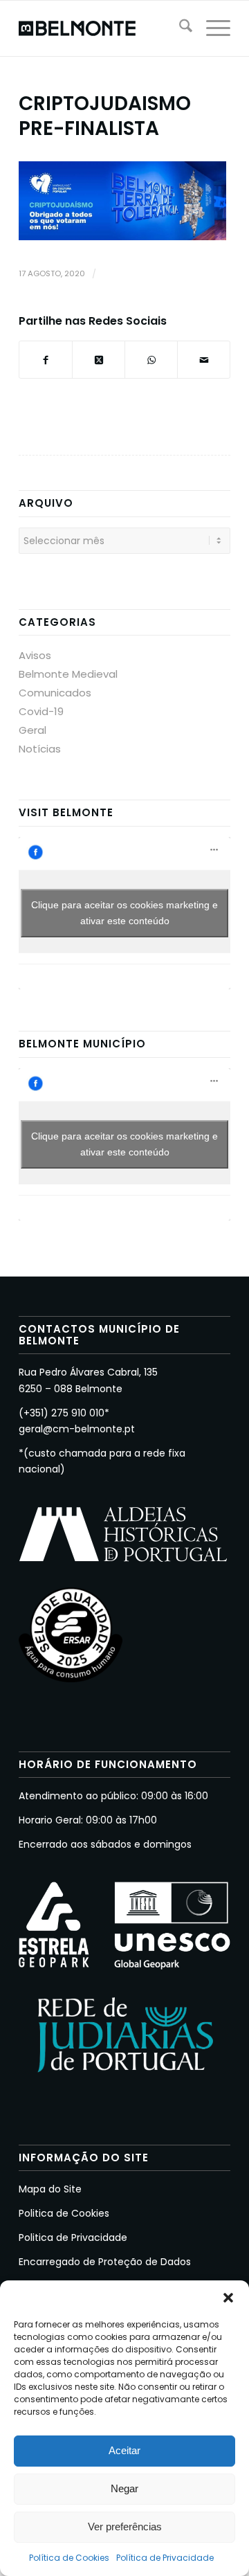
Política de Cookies (69, 2558)
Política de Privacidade (165, 2558)
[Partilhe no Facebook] (46, 360)
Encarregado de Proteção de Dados (105, 2262)
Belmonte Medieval (68, 674)
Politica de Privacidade (73, 2237)
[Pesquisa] (179, 28)
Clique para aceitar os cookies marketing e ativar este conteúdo (124, 913)
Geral (33, 730)
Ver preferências (125, 2527)
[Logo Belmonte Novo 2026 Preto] (103, 28)
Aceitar (124, 2450)
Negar (124, 2488)
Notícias (40, 749)
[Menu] (211, 28)
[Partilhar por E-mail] (204, 360)
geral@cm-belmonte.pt (77, 1429)
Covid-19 (41, 711)
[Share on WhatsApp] (151, 360)
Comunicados (55, 693)
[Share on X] (99, 360)
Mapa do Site (50, 2189)
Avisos (35, 655)
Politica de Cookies (64, 2213)
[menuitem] (179, 28)
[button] (228, 2298)
